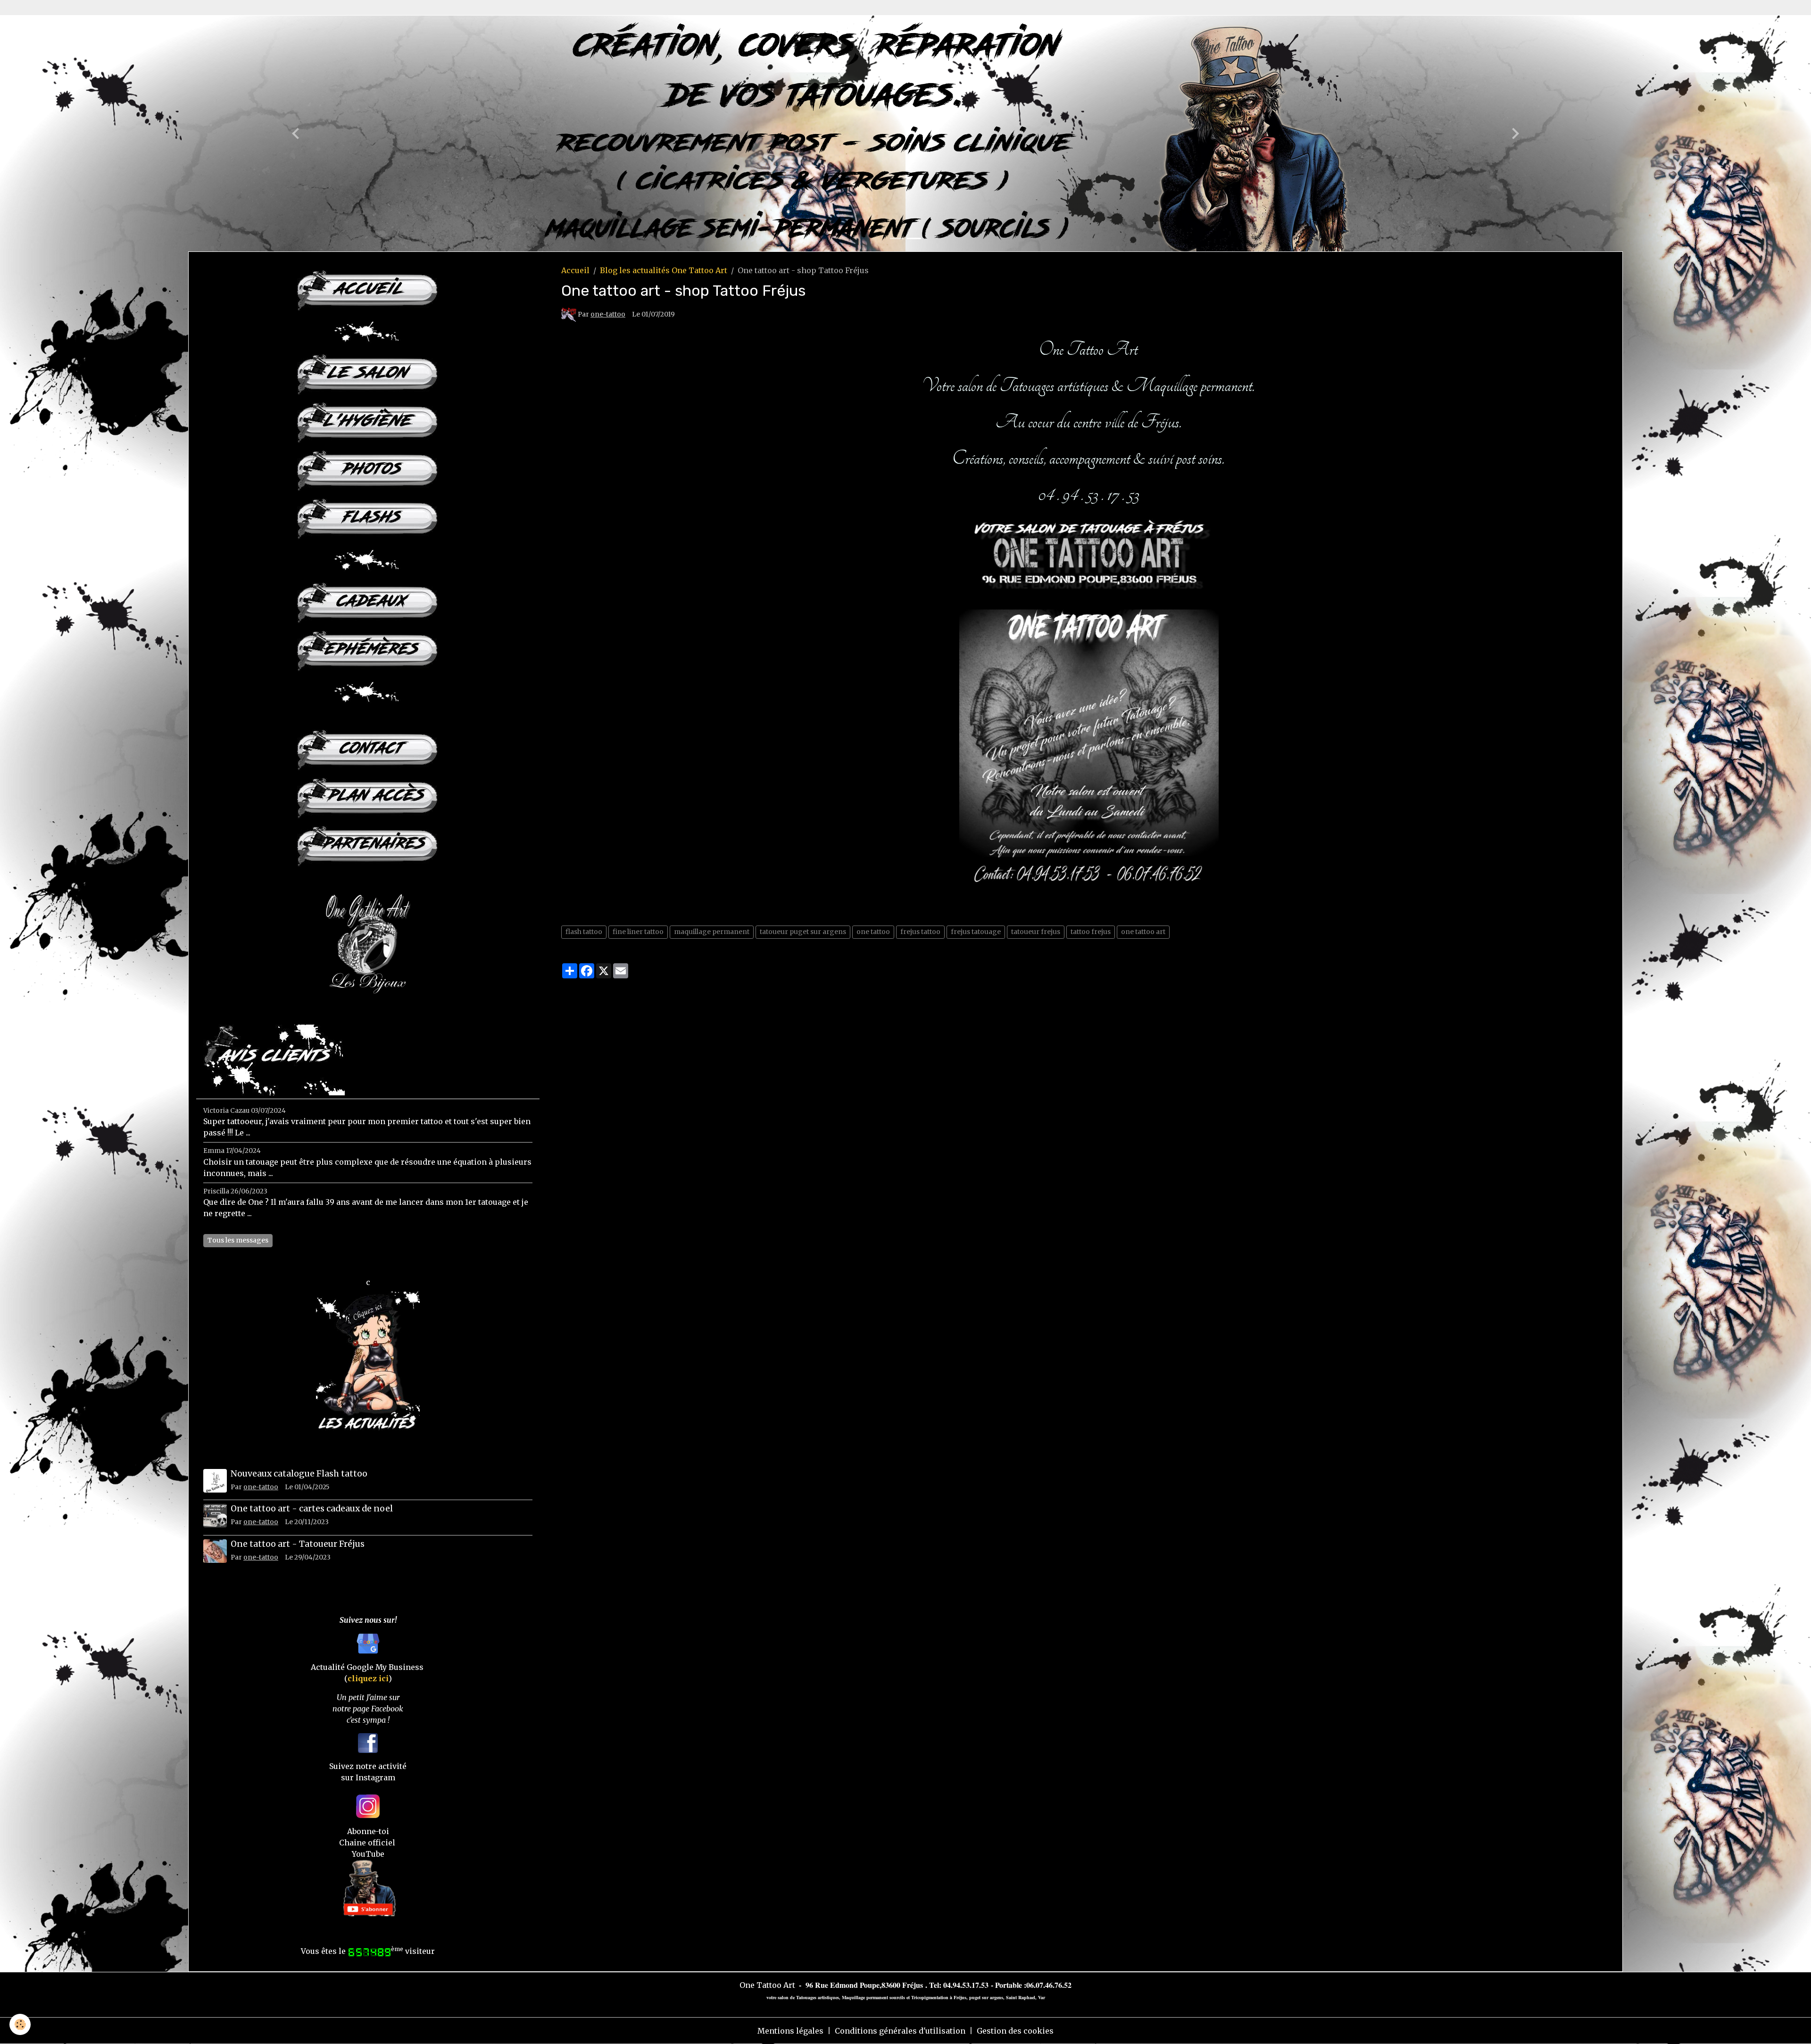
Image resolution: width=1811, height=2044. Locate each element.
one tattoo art (1143, 932)
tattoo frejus (1091, 932)
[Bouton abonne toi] (368, 1887)
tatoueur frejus (1036, 932)
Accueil (575, 270)
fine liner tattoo (638, 932)
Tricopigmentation (930, 1997)
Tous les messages (238, 1240)
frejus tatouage (976, 932)
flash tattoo (584, 932)
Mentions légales (790, 2031)
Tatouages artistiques (818, 1997)
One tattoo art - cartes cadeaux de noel (312, 1509)
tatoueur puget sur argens (803, 932)
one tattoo (873, 932)
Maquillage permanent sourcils (873, 1997)
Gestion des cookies (1015, 2031)
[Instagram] (368, 1806)
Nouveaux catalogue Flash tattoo (299, 1474)
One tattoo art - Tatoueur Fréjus (298, 1544)
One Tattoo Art (767, 1985)
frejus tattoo (920, 932)
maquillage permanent (712, 932)
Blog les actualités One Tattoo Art (664, 270)
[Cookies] (20, 2024)
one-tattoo (608, 314)
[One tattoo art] (1088, 707)
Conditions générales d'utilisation (900, 2031)
